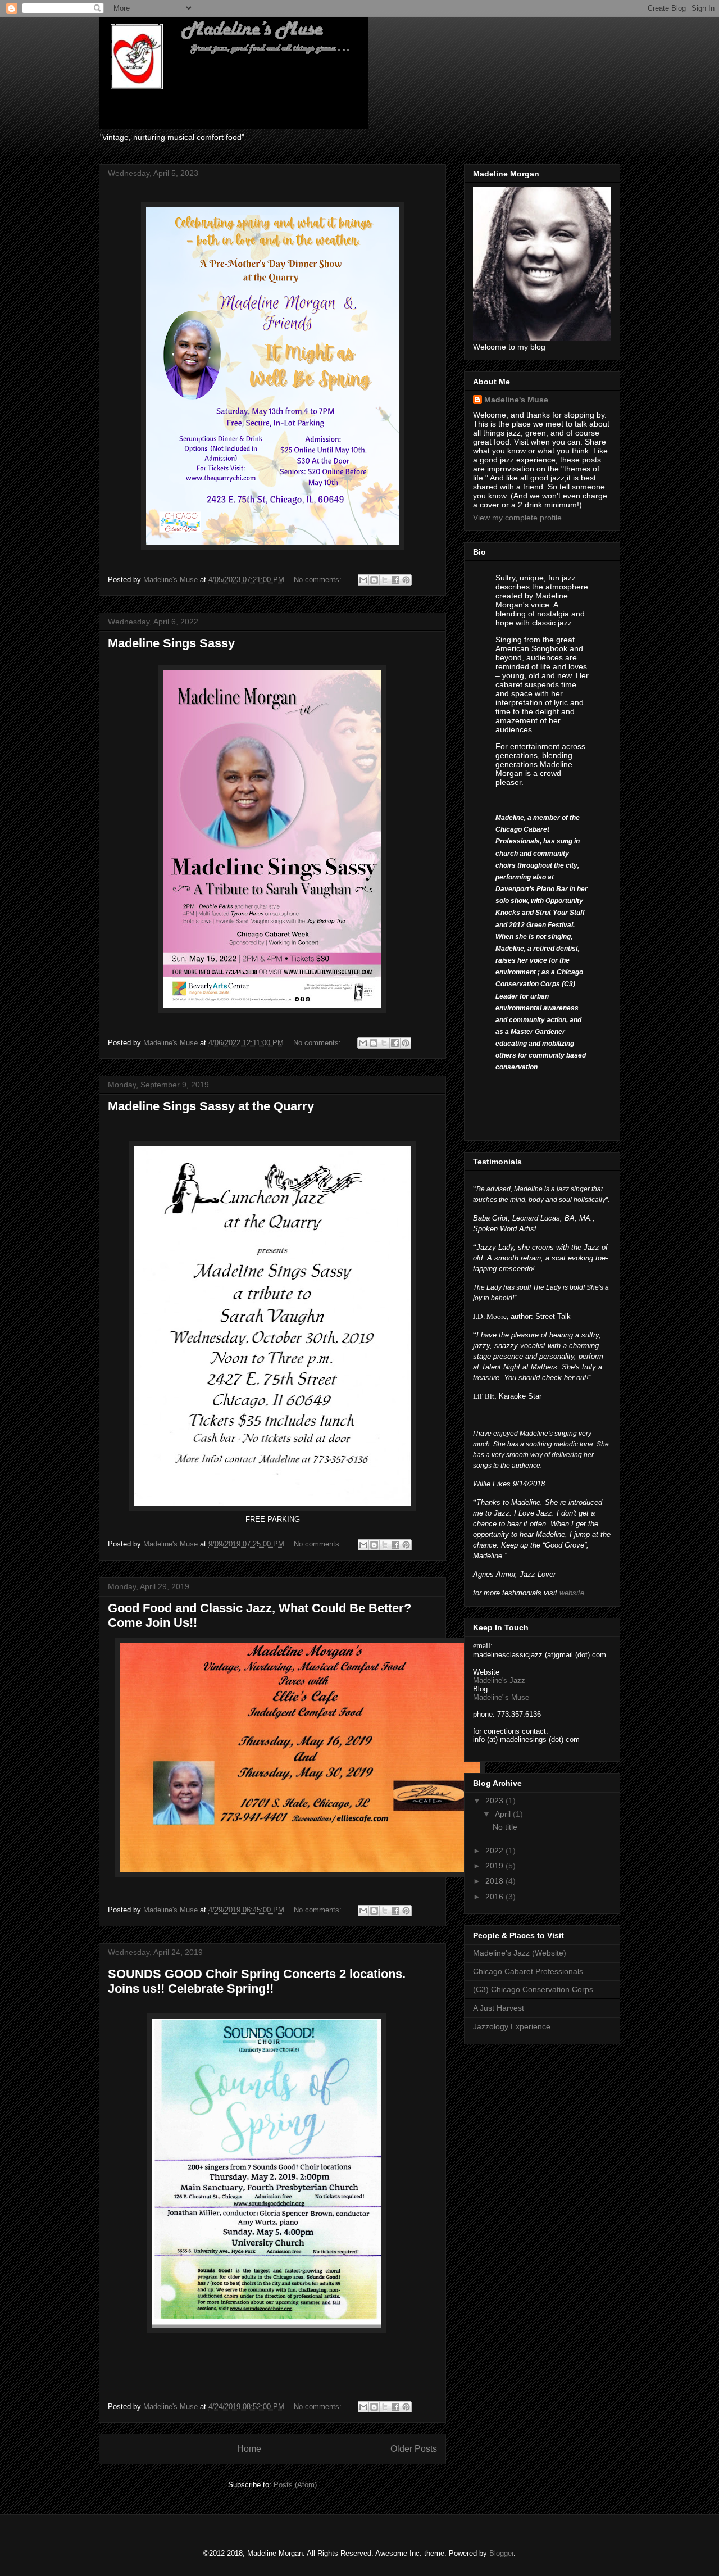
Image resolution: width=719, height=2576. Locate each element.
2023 (495, 1801)
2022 (495, 1851)
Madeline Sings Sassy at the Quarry (211, 1106)
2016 (495, 1897)
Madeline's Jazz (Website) (520, 1953)
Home (249, 2449)
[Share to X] (385, 580)
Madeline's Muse (516, 400)
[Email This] (363, 580)
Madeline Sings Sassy (171, 643)
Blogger (501, 2553)
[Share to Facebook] (395, 580)
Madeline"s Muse (501, 1697)
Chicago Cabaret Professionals (528, 1971)
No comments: (319, 580)
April (504, 1814)
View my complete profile (517, 518)
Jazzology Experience (512, 2026)
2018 (495, 1881)
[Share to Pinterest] (406, 580)
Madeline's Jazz (499, 1681)
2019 (495, 1866)
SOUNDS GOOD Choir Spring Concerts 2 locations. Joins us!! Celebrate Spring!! (257, 1981)
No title (505, 1827)
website (572, 1593)
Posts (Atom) (295, 2485)
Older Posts (414, 2449)
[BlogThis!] (374, 580)
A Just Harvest (499, 2008)
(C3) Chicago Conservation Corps (533, 1989)
